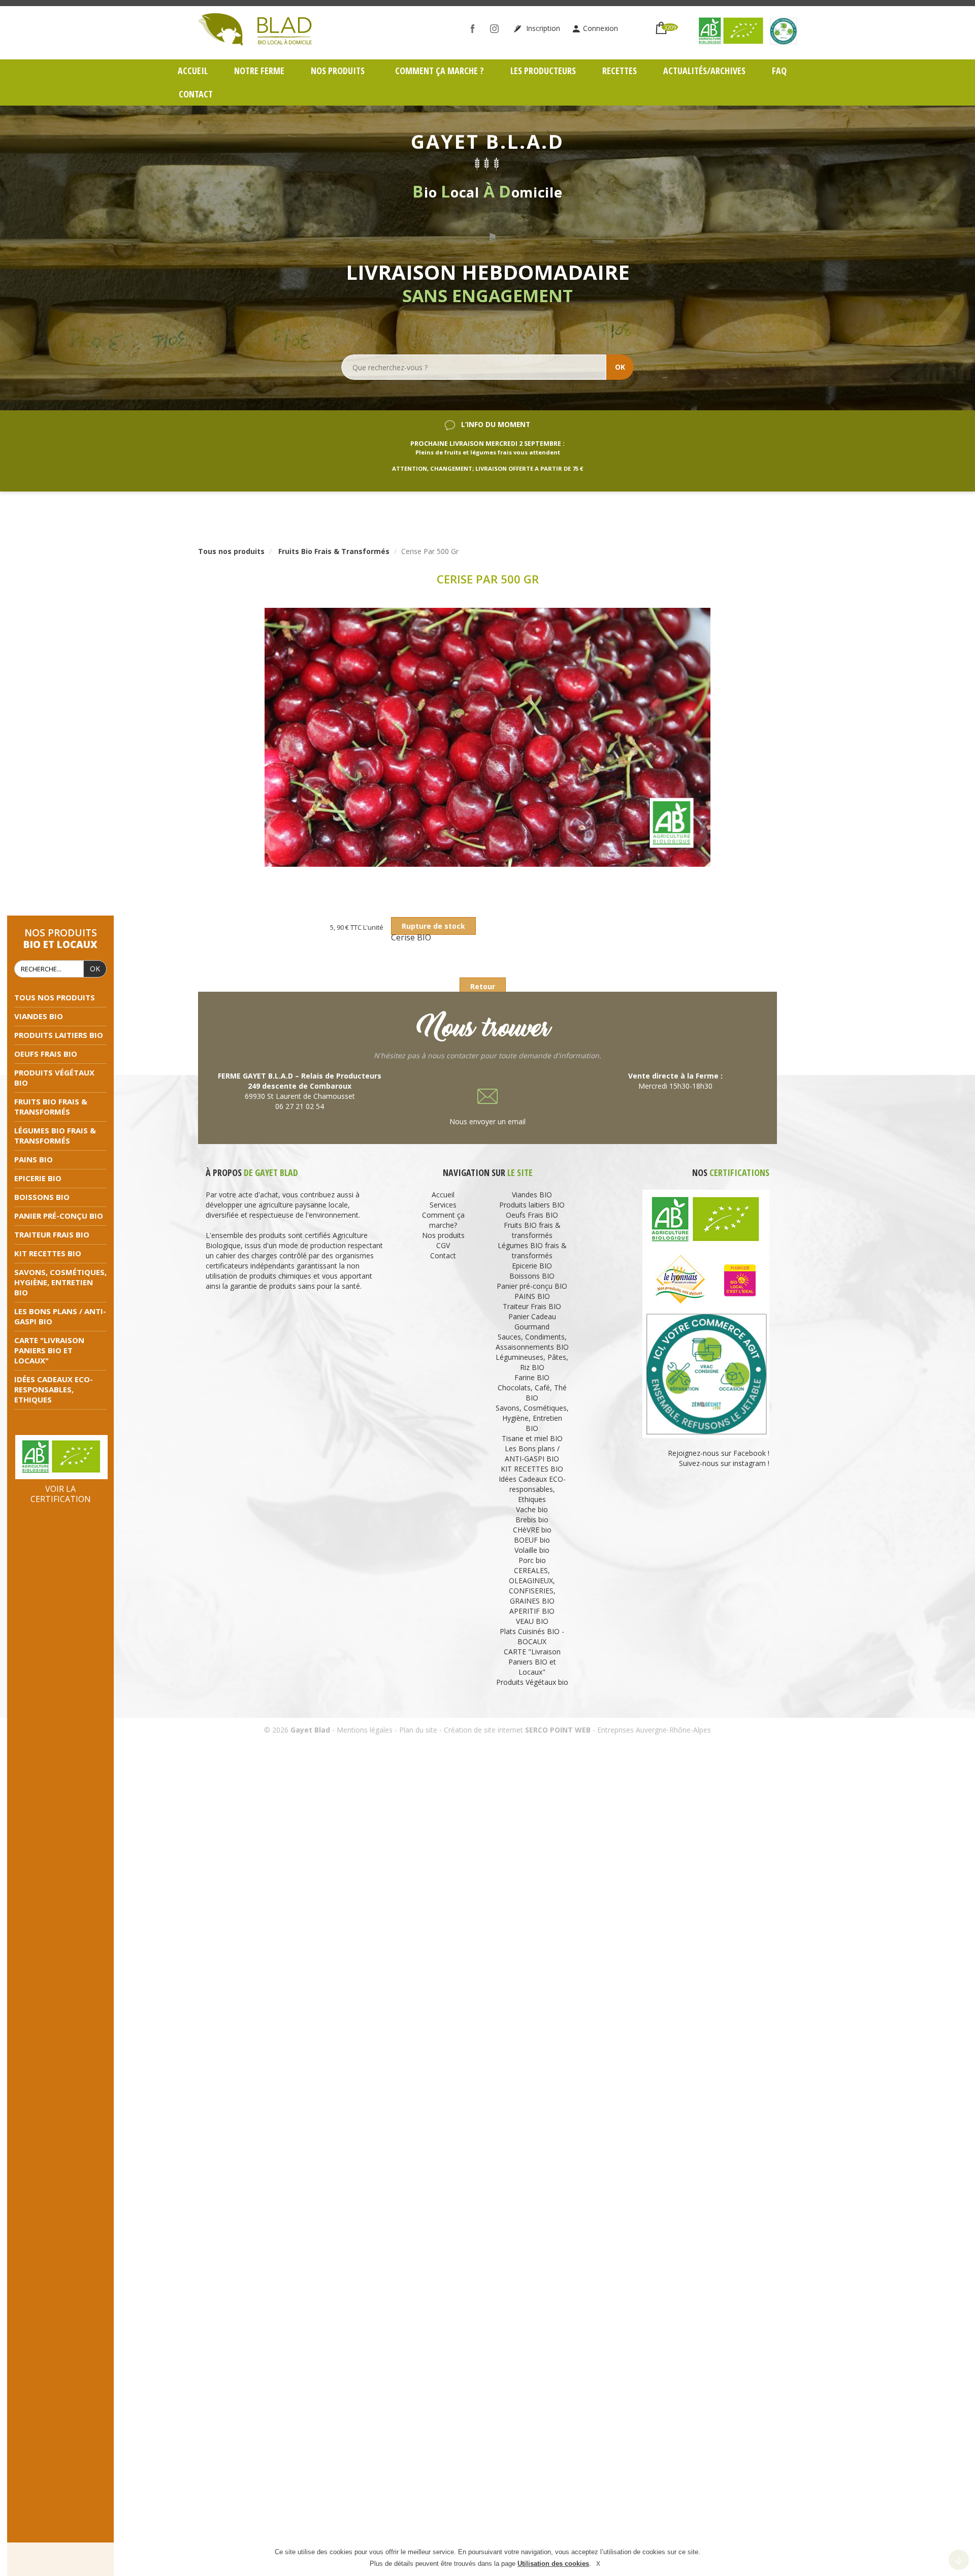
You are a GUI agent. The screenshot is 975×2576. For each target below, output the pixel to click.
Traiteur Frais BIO (52, 1234)
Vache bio (532, 1509)
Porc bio (532, 1560)
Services (443, 1205)
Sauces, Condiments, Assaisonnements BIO (532, 1342)
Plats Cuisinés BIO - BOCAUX (532, 1636)
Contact (196, 94)
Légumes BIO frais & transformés (55, 1135)
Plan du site (418, 1730)
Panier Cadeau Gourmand (532, 1322)
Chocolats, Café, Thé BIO (532, 1393)
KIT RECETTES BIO (48, 1253)
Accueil (193, 71)
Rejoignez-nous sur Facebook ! (718, 1453)
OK (620, 367)
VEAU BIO (532, 1621)
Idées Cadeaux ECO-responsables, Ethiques (54, 1389)
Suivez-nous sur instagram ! (724, 1463)
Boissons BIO (42, 1197)
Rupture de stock (433, 926)
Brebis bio (532, 1520)
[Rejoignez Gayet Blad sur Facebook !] (475, 28)
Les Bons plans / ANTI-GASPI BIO (532, 1454)
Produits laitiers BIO (59, 1035)
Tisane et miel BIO (532, 1438)
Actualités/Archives (704, 71)
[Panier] (661, 24)
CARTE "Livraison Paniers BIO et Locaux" (49, 1350)
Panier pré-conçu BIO (59, 1216)
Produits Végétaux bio (532, 1682)
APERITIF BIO (532, 1611)
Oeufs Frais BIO (46, 1054)
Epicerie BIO (38, 1178)
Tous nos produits (55, 997)
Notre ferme (259, 71)
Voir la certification (61, 1494)
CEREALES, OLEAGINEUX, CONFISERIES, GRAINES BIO (532, 1586)
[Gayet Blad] (255, 28)
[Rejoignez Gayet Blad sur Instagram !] (497, 28)
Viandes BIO (39, 1016)
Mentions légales (365, 1730)
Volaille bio (532, 1550)
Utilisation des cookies (553, 2564)
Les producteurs (543, 71)
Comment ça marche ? (440, 71)
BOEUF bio (532, 1540)
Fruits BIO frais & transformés (51, 1106)
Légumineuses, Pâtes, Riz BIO (532, 1362)
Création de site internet (483, 1730)
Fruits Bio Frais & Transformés (334, 551)
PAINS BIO (34, 1159)
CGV (443, 1245)
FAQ (779, 71)
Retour (483, 986)
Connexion (600, 28)
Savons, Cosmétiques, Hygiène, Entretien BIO (60, 1282)
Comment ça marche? (443, 1220)
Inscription (542, 28)
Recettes (620, 71)
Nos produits (339, 71)
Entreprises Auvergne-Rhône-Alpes (654, 1730)
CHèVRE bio (532, 1530)
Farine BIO (532, 1377)
